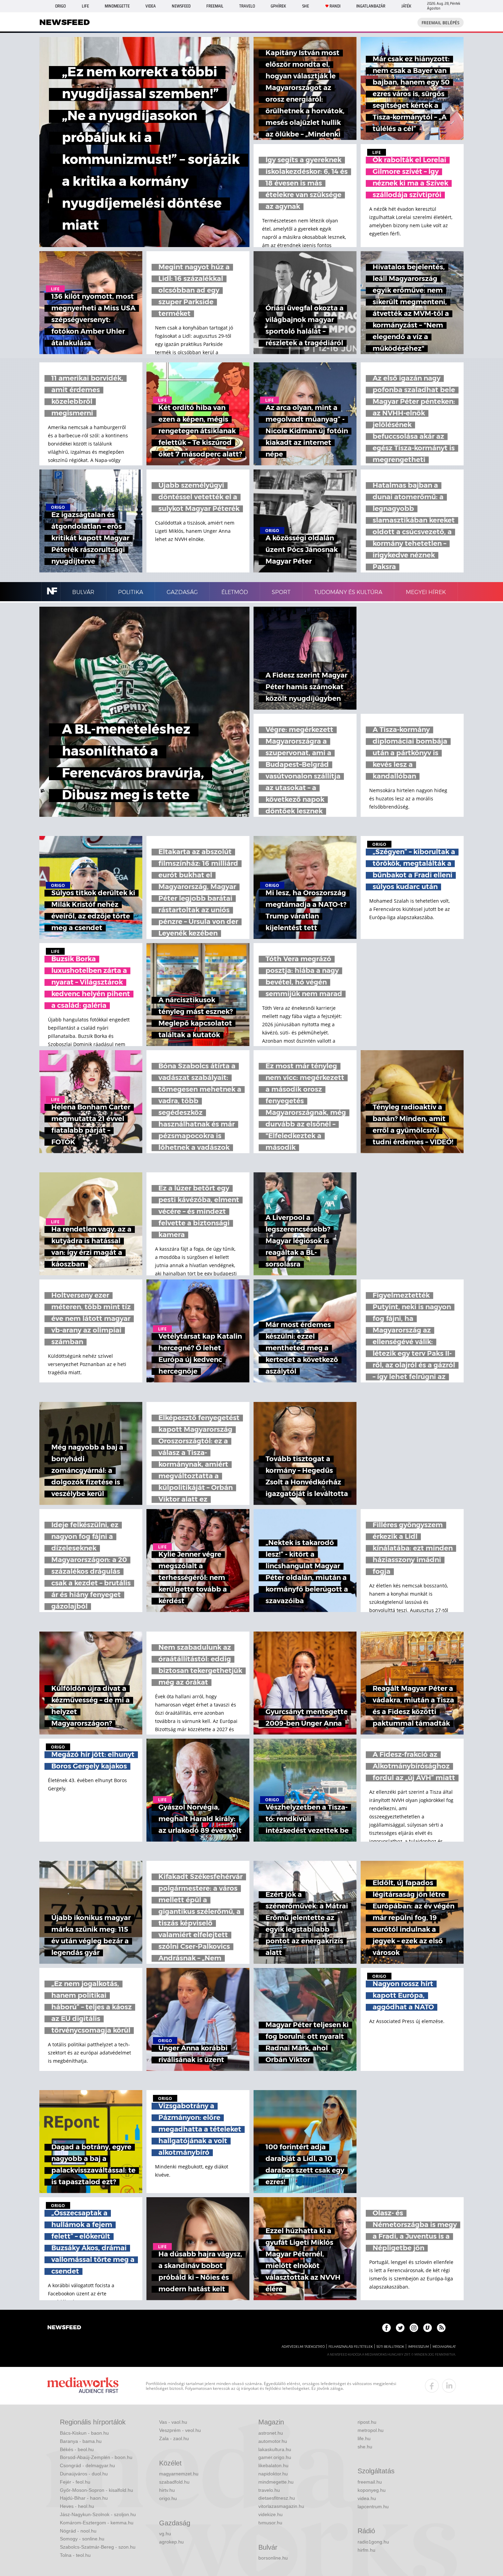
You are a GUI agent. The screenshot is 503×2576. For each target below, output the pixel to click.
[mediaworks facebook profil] (432, 2386)
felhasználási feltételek (351, 2347)
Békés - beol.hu (77, 2449)
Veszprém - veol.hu (180, 2430)
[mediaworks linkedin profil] (449, 2386)
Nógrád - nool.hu (78, 2531)
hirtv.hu (167, 2490)
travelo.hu (269, 2490)
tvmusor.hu (270, 2523)
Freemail (215, 6)
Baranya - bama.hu (81, 2441)
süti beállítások (390, 2347)
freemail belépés (441, 23)
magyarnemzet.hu (179, 2474)
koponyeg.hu (372, 2490)
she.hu (365, 2447)
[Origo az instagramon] (414, 2328)
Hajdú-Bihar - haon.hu (84, 2498)
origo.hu (168, 2498)
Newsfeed (181, 6)
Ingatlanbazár (371, 6)
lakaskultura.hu (275, 2449)
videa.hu (367, 2498)
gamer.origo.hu (275, 2457)
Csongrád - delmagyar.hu (87, 2465)
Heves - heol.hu (77, 2506)
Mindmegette (117, 6)
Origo (60, 6)
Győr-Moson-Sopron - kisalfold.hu (96, 2490)
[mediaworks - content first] (83, 2386)
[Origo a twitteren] (400, 2328)
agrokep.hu (171, 2542)
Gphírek (278, 6)
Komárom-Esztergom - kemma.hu (97, 2523)
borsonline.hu (273, 2558)
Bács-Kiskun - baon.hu (84, 2433)
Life (85, 6)
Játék (406, 6)
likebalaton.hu (273, 2465)
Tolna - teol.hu (75, 2555)
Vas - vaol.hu (173, 2422)
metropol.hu (371, 2430)
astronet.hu (271, 2433)
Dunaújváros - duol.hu (84, 2474)
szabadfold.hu (174, 2482)
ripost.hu (367, 2422)
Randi (335, 6)
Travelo (247, 6)
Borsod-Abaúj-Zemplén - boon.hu (96, 2457)
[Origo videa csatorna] (428, 2328)
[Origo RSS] (441, 2328)
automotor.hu (273, 2441)
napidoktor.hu (273, 2474)
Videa (151, 6)
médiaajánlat (444, 2347)
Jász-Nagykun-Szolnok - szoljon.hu (98, 2514)
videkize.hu (270, 2514)
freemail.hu (370, 2482)
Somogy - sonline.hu (82, 2539)
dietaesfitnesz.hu (277, 2498)
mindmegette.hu (276, 2482)
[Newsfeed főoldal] (64, 2328)
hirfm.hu (366, 2550)
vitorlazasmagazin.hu (281, 2506)
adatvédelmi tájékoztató (303, 2347)
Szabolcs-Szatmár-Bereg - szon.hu (98, 2547)
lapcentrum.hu (373, 2507)
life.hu (364, 2438)
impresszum (418, 2347)
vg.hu (165, 2534)
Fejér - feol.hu (75, 2482)
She (306, 6)
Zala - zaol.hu (174, 2438)
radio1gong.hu (373, 2542)
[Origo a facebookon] (386, 2328)
